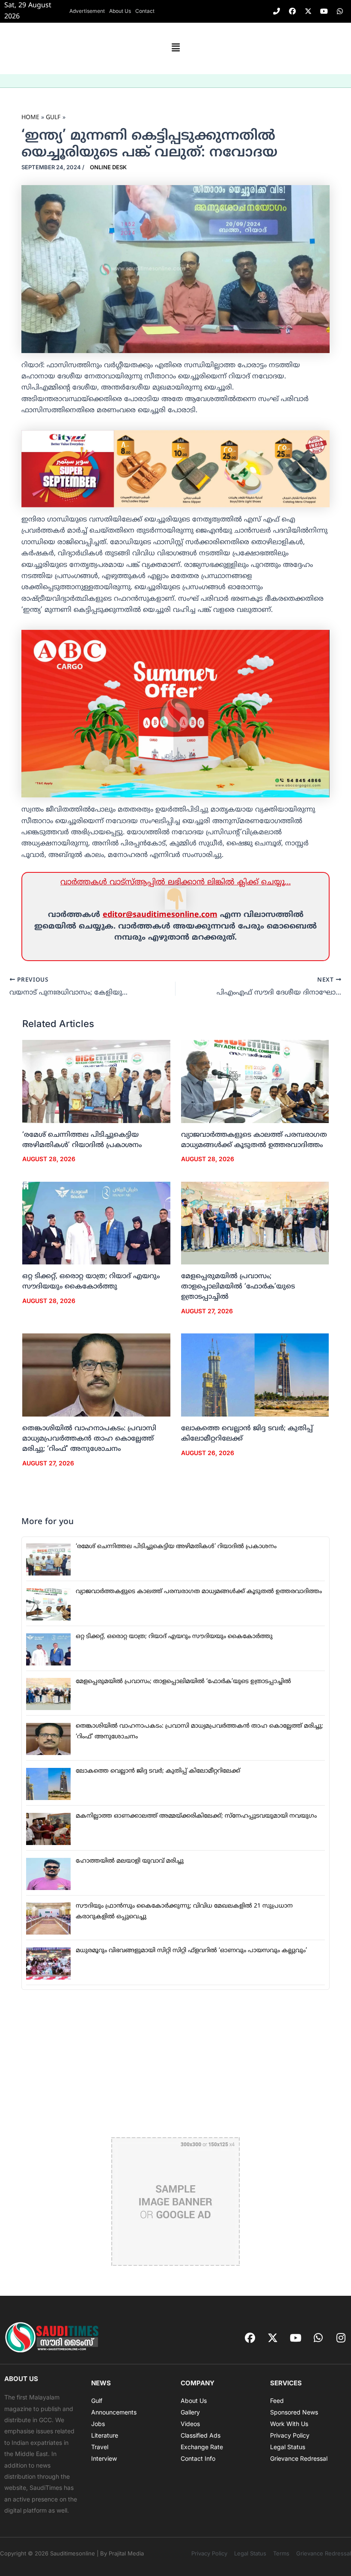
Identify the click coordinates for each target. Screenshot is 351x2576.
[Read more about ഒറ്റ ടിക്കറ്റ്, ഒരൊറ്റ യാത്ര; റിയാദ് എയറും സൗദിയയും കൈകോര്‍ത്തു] (96, 1223)
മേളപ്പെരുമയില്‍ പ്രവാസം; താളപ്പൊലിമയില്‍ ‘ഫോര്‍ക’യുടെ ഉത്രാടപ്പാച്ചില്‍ (238, 1287)
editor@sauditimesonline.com (160, 915)
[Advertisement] (175, 2064)
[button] (175, 48)
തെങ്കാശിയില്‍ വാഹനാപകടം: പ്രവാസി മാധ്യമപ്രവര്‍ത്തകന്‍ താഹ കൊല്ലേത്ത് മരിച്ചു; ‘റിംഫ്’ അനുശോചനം (89, 1439)
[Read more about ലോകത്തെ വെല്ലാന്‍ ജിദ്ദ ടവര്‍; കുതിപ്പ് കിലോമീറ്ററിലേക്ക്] (255, 1375)
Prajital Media (126, 2553)
